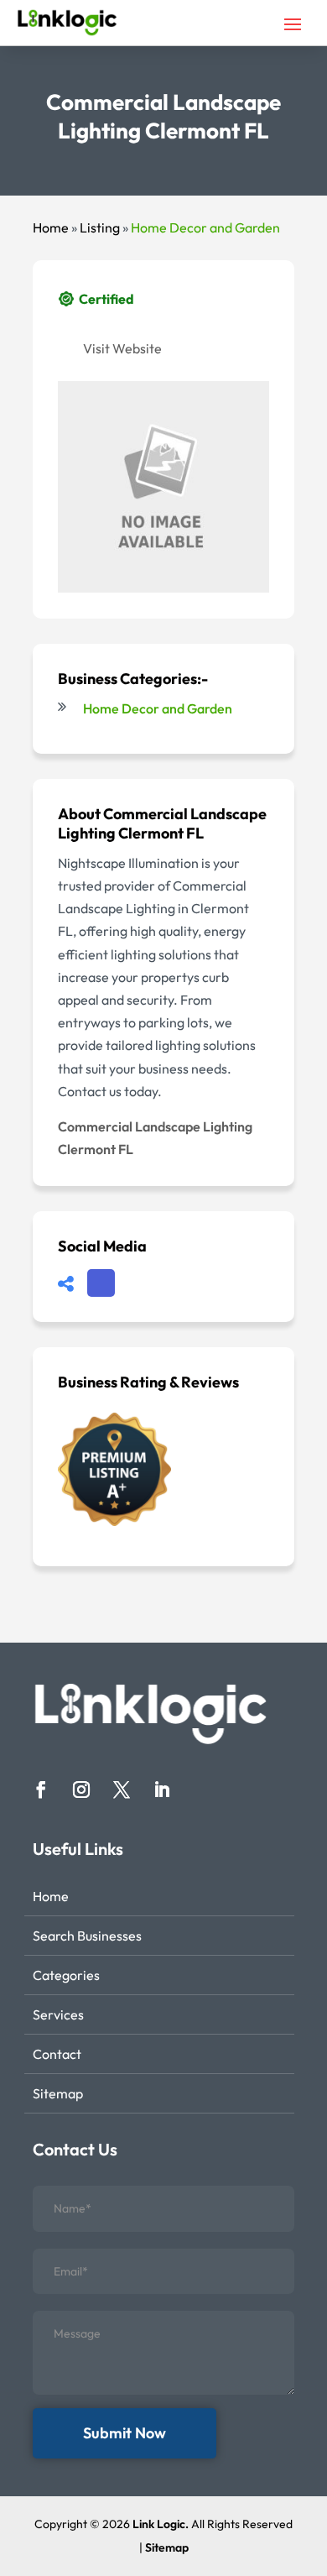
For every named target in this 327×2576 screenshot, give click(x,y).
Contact (57, 2054)
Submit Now (125, 2433)
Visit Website (122, 348)
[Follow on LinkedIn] (162, 1790)
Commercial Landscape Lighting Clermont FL (155, 1138)
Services (58, 2014)
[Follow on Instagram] (81, 1790)
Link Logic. (161, 2524)
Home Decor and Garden (205, 227)
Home (51, 227)
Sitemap (58, 2093)
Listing (100, 227)
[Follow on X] (122, 1790)
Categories (66, 1975)
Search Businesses (87, 1936)
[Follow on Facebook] (41, 1790)
